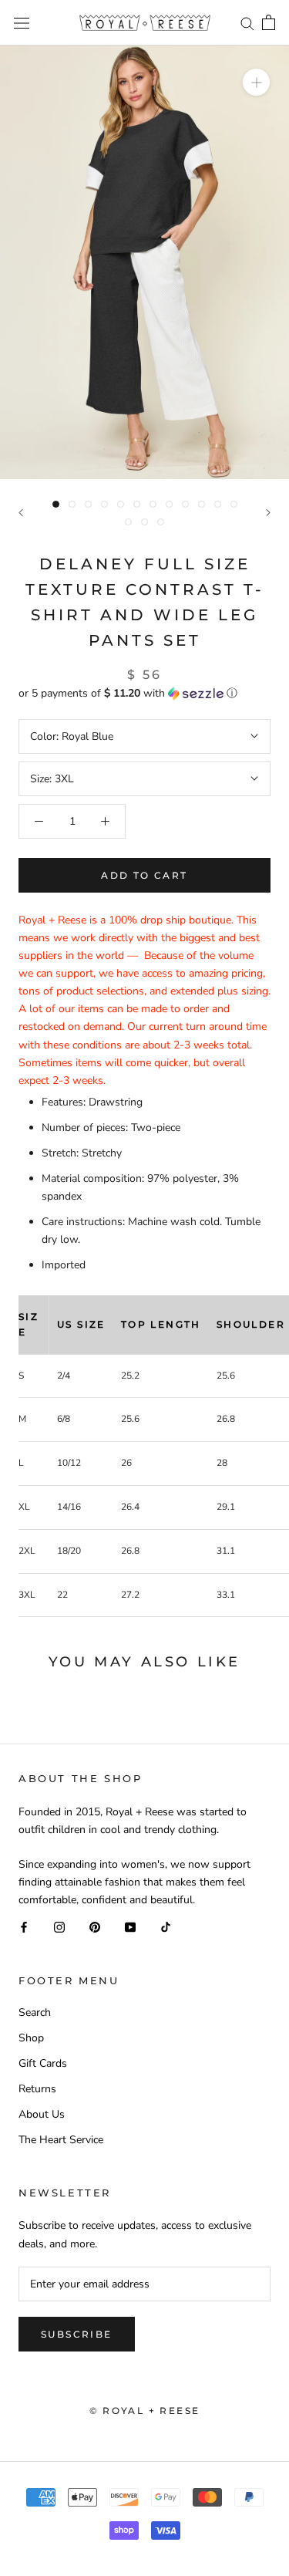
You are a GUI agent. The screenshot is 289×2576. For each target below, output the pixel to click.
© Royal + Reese (145, 2411)
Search (35, 2012)
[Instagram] (59, 1926)
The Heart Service (61, 2140)
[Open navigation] (22, 23)
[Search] (247, 23)
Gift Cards (43, 2063)
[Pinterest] (95, 1926)
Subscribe (77, 2334)
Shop (31, 2038)
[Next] (268, 513)
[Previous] (21, 513)
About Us (42, 2114)
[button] (144, 693)
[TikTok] (166, 1926)
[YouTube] (130, 1926)
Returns (37, 2089)
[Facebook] (24, 1926)
